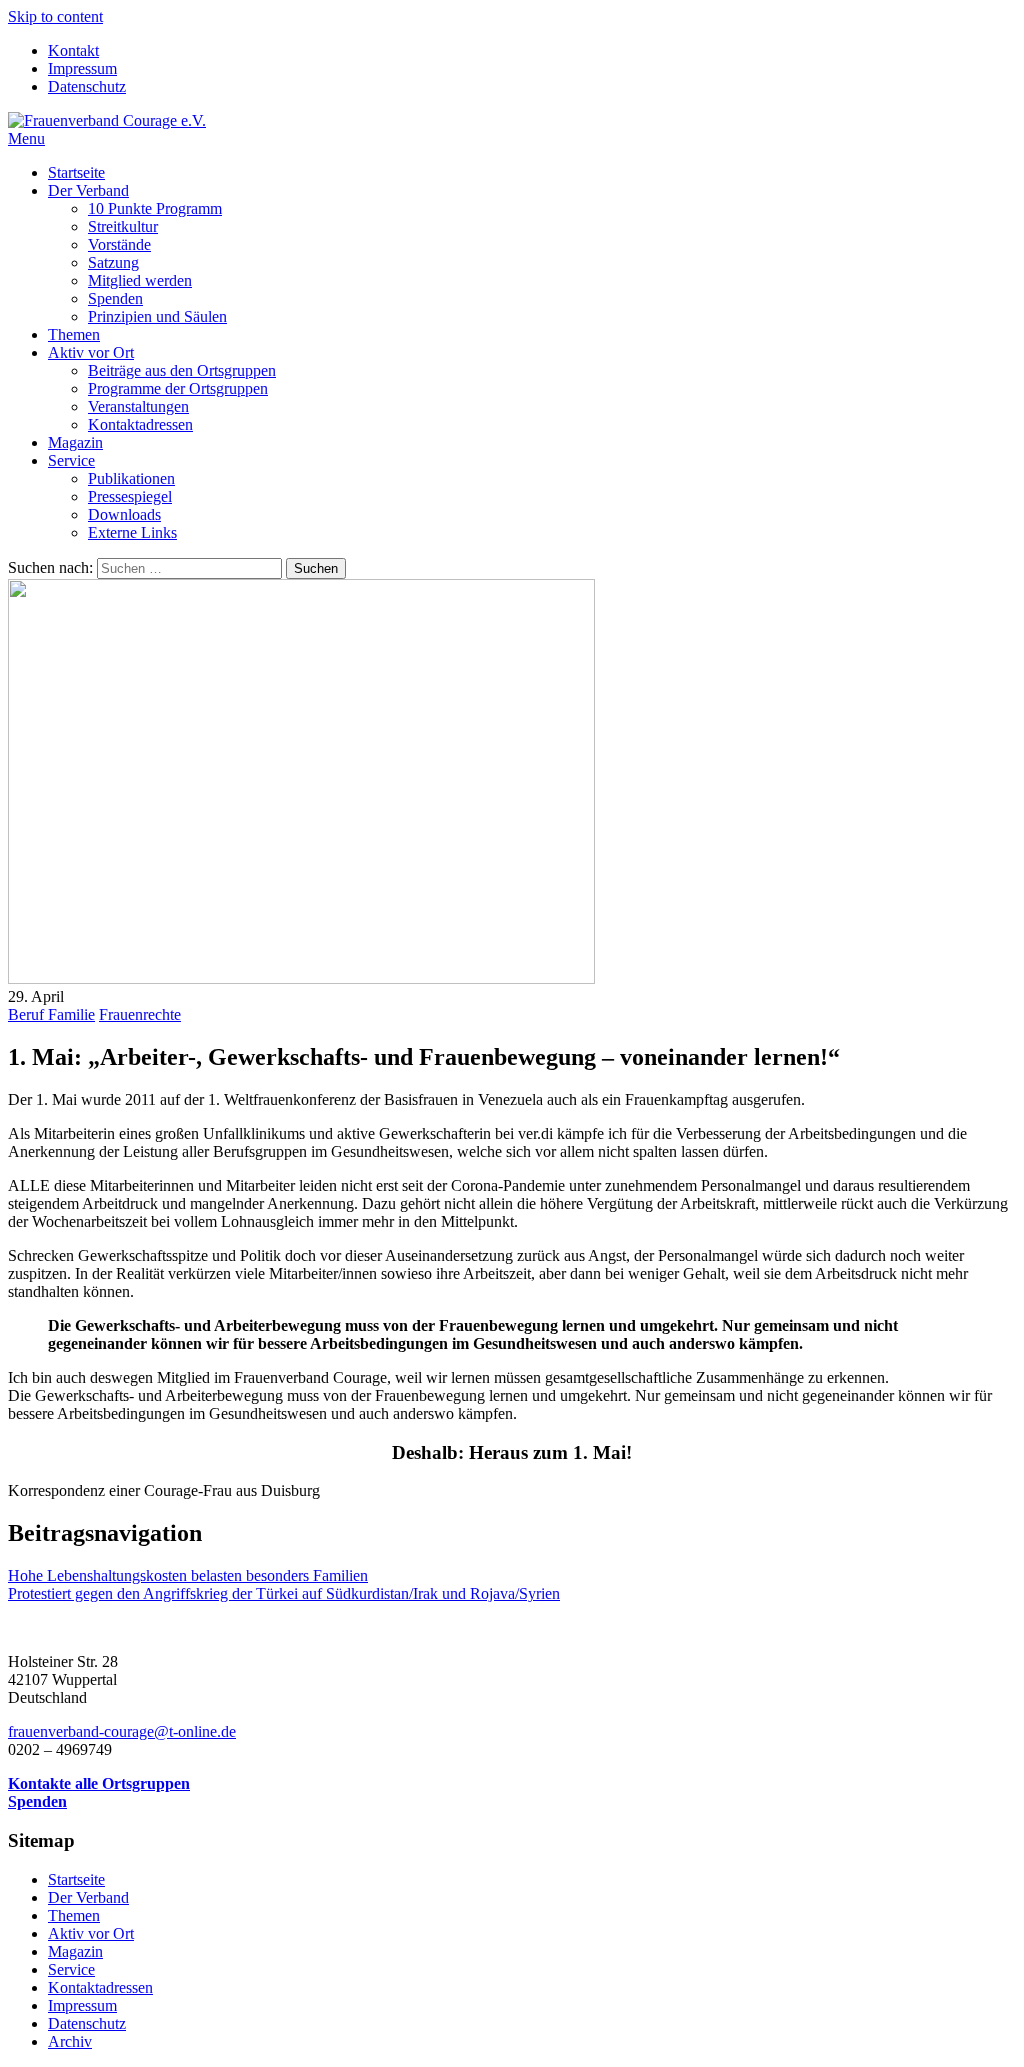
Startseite (76, 172)
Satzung (113, 262)
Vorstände (119, 244)
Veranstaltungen (138, 406)
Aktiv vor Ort (91, 352)
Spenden (115, 298)
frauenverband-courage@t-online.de (122, 1731)
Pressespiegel (130, 496)
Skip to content (55, 16)
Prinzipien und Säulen (157, 316)
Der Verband (88, 190)
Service (71, 460)
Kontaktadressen (140, 424)
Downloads (124, 514)
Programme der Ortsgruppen (178, 388)
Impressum (82, 68)
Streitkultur (123, 226)
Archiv (70, 2041)
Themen (74, 334)
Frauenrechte (140, 1014)
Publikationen (131, 478)
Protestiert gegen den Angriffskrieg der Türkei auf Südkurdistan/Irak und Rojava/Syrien (284, 1593)
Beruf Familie (51, 1014)
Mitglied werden (140, 280)
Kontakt (73, 50)
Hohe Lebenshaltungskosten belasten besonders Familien (188, 1575)
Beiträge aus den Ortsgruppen (182, 370)
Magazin (75, 442)
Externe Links (132, 532)
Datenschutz (87, 86)
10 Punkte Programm (155, 208)
